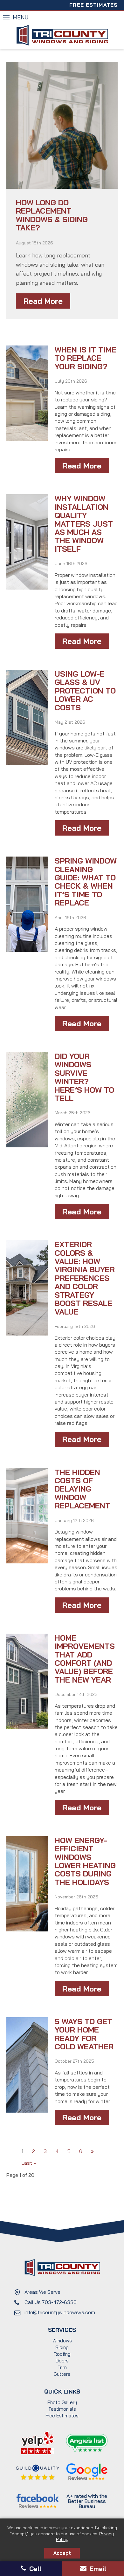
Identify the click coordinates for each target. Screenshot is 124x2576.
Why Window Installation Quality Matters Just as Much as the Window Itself (84, 523)
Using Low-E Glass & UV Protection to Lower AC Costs (85, 691)
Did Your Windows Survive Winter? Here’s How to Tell (84, 1077)
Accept (62, 2553)
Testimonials (62, 2409)
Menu (21, 17)
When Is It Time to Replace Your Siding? (86, 358)
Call (34, 2569)
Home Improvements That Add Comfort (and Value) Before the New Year (85, 1659)
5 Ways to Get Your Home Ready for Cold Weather (84, 2034)
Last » (29, 2163)
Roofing (62, 2354)
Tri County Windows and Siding (62, 35)
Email (97, 2569)
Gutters (62, 2374)
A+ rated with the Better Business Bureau (87, 2501)
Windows (62, 2341)
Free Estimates (93, 5)
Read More (43, 301)
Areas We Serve (42, 2292)
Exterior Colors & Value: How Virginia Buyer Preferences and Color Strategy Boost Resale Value (85, 1278)
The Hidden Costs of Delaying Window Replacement (83, 1489)
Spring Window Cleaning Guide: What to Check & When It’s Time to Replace (86, 882)
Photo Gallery (62, 2402)
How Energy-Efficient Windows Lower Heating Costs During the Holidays (85, 1861)
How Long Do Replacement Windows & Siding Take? (52, 215)
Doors (62, 2361)
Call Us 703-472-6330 (51, 2302)
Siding (62, 2347)
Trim (62, 2367)
